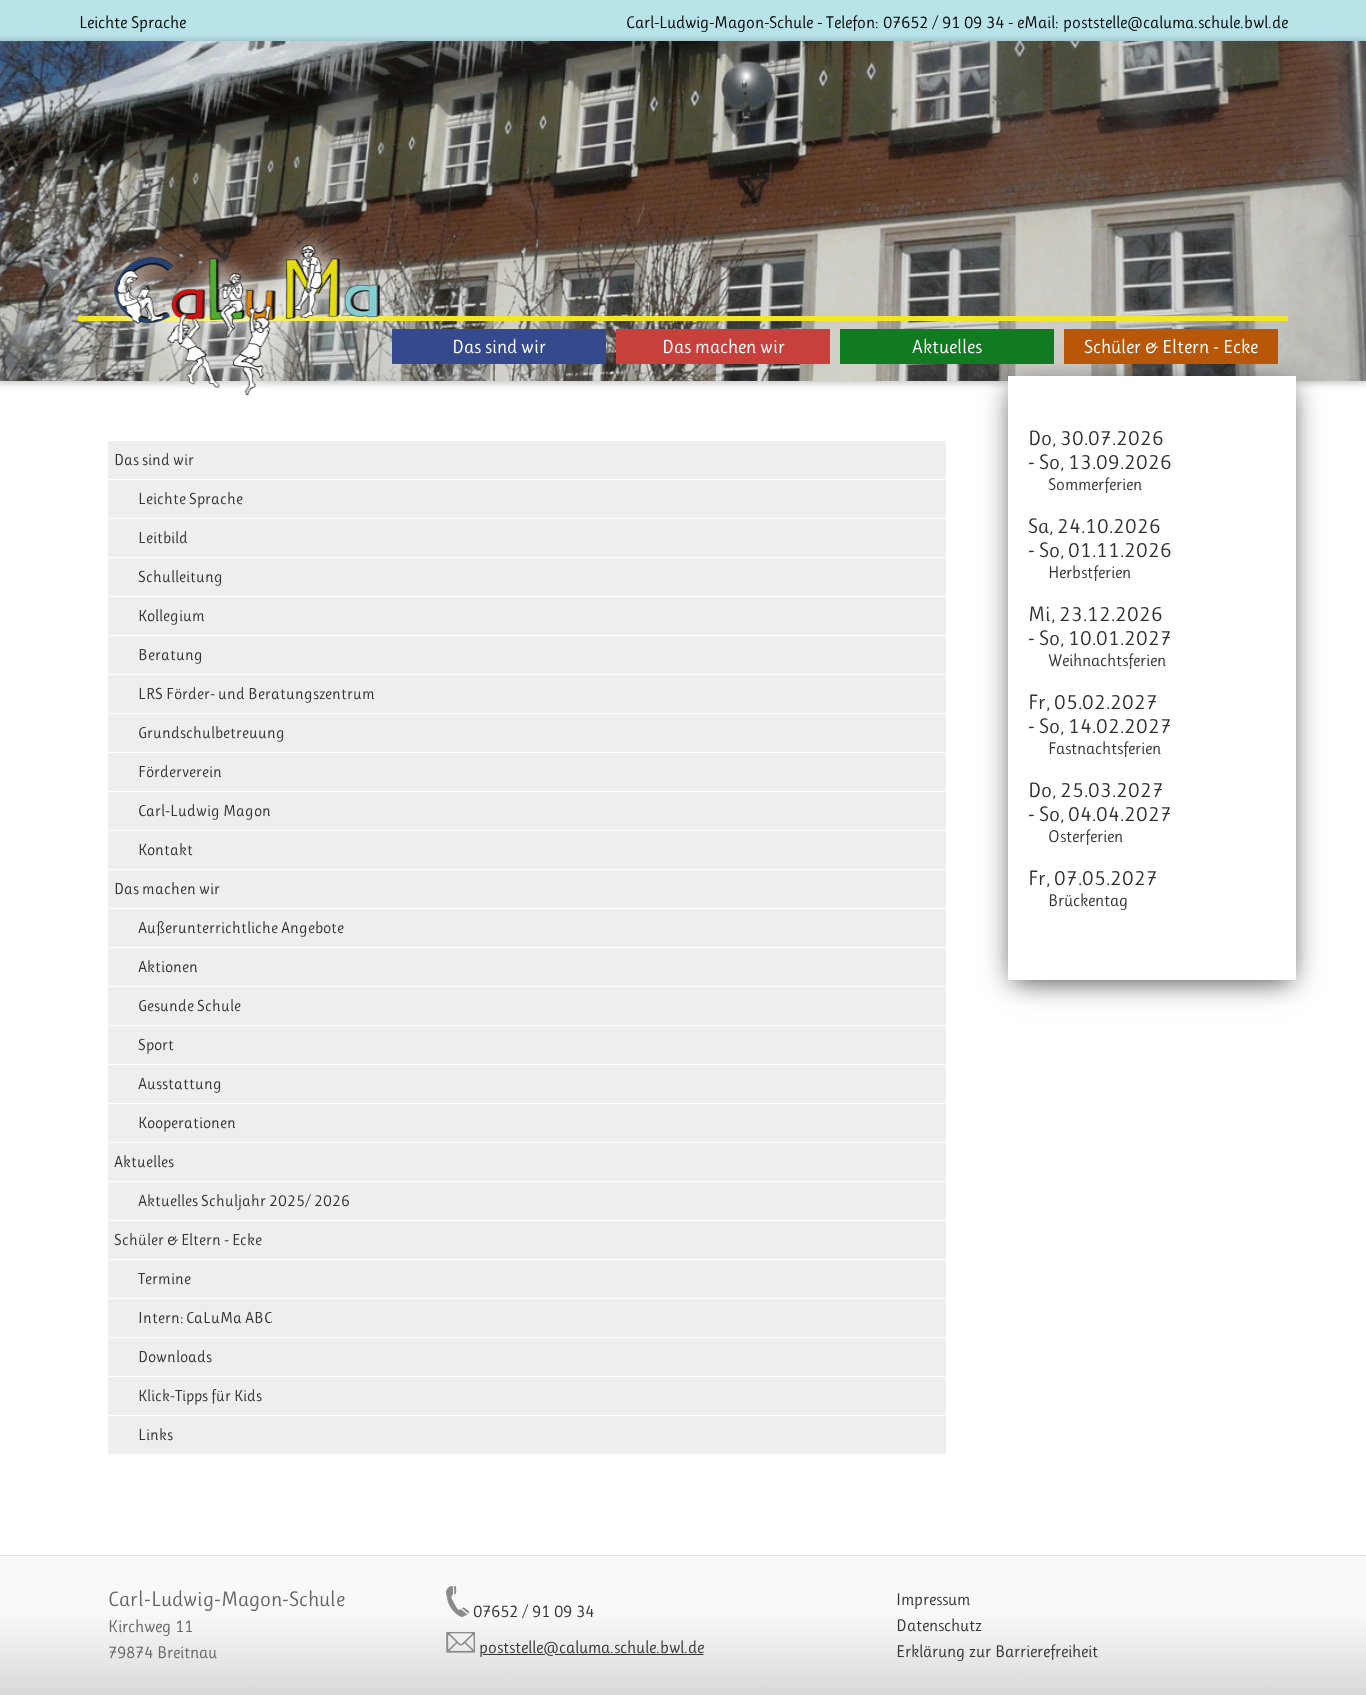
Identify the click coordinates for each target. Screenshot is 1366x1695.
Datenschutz (939, 1625)
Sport (156, 1044)
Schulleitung (180, 576)
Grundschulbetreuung (211, 732)
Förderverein (180, 771)
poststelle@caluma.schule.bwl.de (1175, 22)
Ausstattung (180, 1083)
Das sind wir (499, 346)
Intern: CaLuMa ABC (205, 1317)
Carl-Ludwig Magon (204, 810)
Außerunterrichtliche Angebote (241, 927)
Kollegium (171, 615)
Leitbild (163, 537)
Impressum (933, 1599)
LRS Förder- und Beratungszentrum (256, 693)
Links (155, 1434)
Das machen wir (723, 346)
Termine (164, 1278)
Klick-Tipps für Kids (200, 1395)
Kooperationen (187, 1122)
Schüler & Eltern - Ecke (1171, 346)
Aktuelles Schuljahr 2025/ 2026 (244, 1200)
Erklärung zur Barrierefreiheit (997, 1651)
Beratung (170, 654)
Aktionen (168, 966)
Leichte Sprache (132, 22)
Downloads (175, 1356)
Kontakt (165, 849)
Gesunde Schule (189, 1005)
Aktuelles (947, 346)
